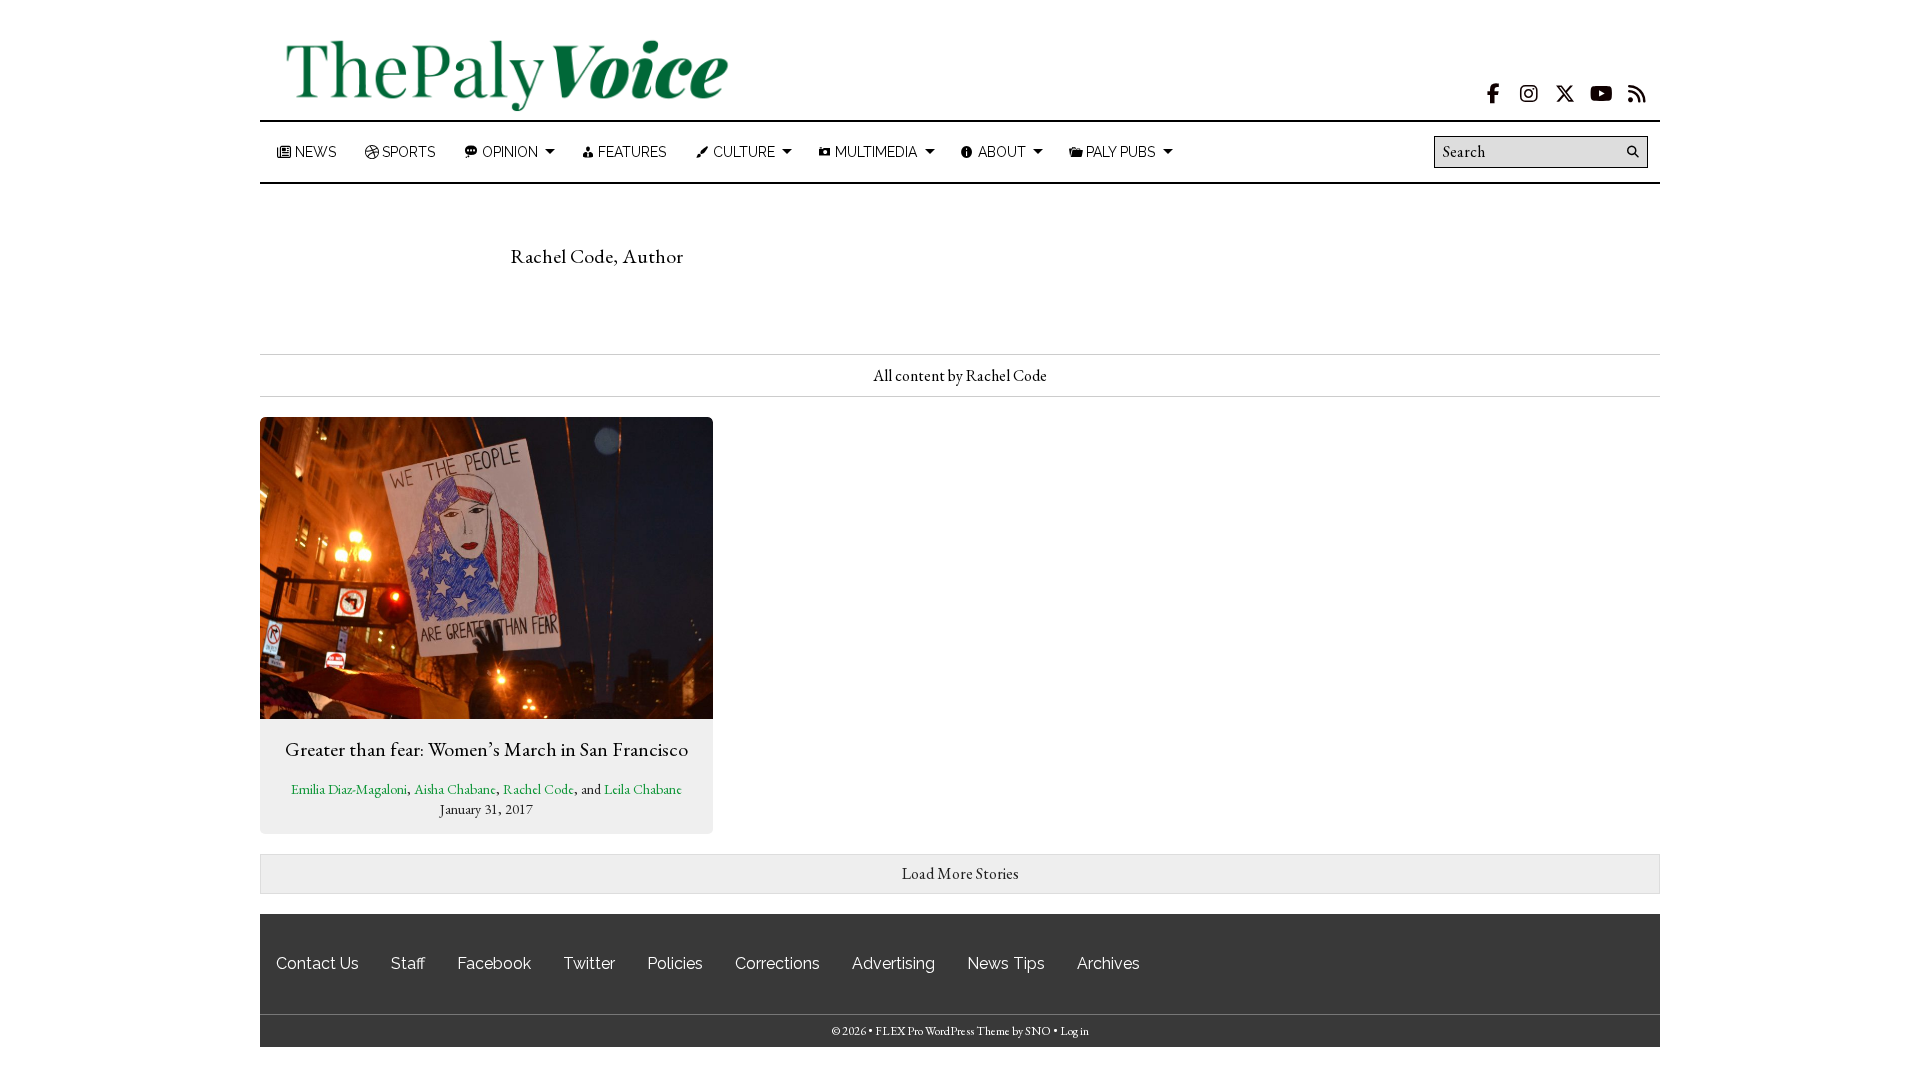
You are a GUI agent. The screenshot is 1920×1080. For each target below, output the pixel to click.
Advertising (893, 963)
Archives (1108, 963)
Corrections (777, 963)
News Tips (1006, 963)
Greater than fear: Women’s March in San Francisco (486, 749)
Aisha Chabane (455, 789)
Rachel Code (538, 789)
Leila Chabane (643, 789)
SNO (1038, 1031)
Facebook (494, 963)
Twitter (589, 963)
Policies (675, 963)
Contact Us (317, 963)
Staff (408, 963)
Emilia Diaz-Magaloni (349, 789)
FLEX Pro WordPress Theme (942, 1031)
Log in (1074, 1031)
